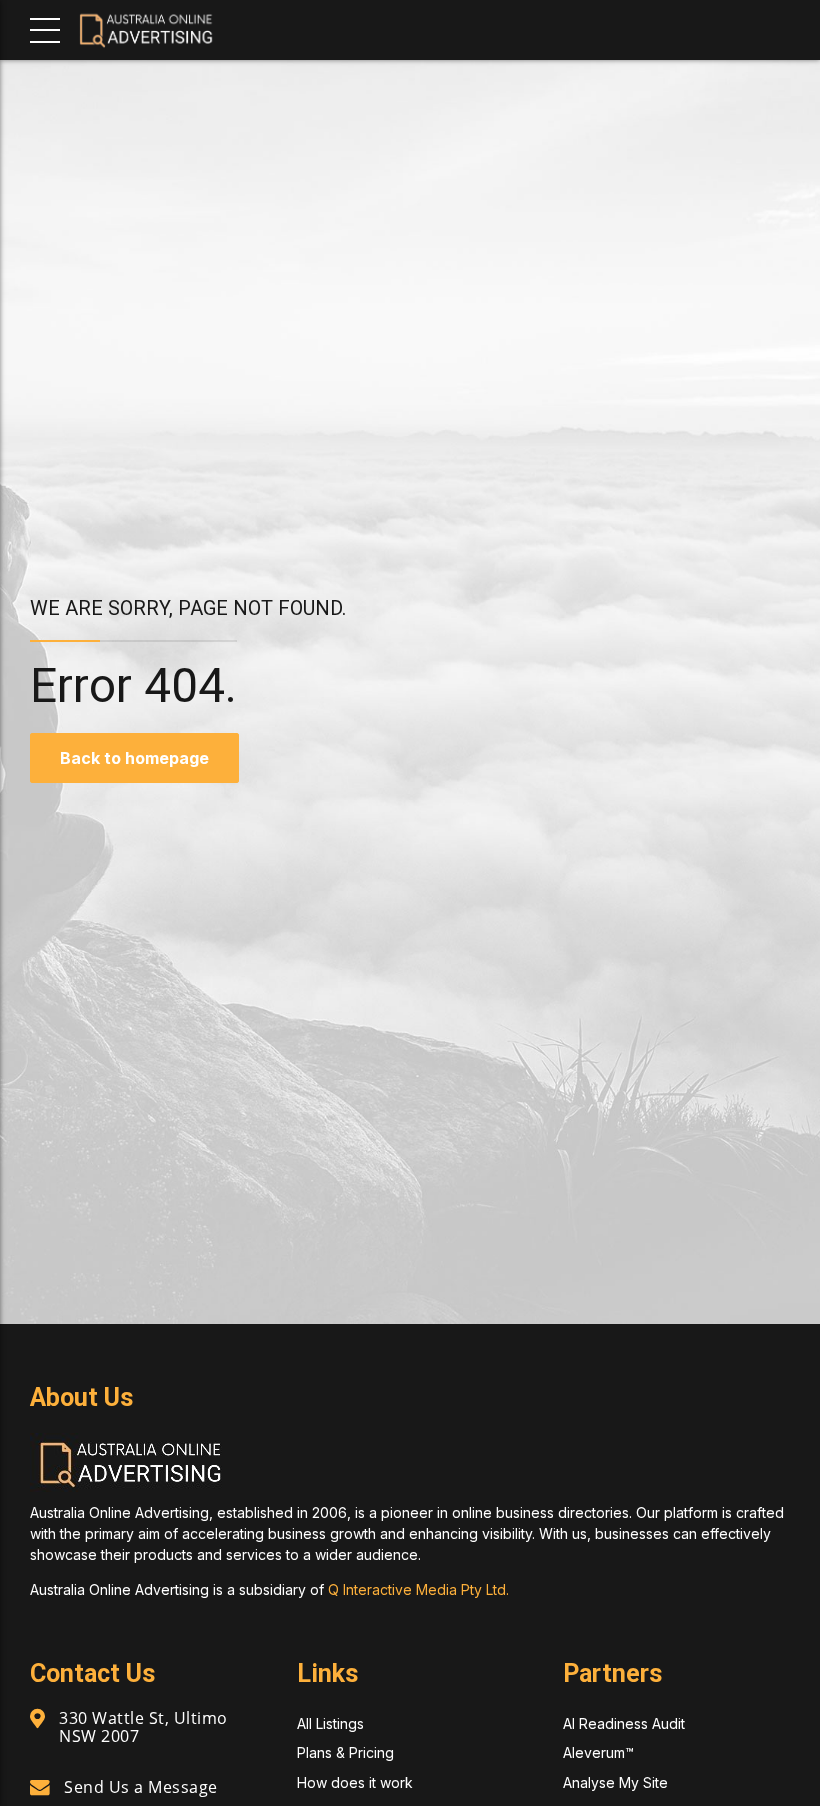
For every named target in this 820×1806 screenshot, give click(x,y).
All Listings (330, 1723)
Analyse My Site (615, 1782)
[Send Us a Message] (40, 1788)
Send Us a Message (141, 1787)
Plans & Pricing (345, 1752)
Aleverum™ (598, 1752)
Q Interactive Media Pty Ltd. (418, 1589)
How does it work (355, 1782)
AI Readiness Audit (624, 1723)
